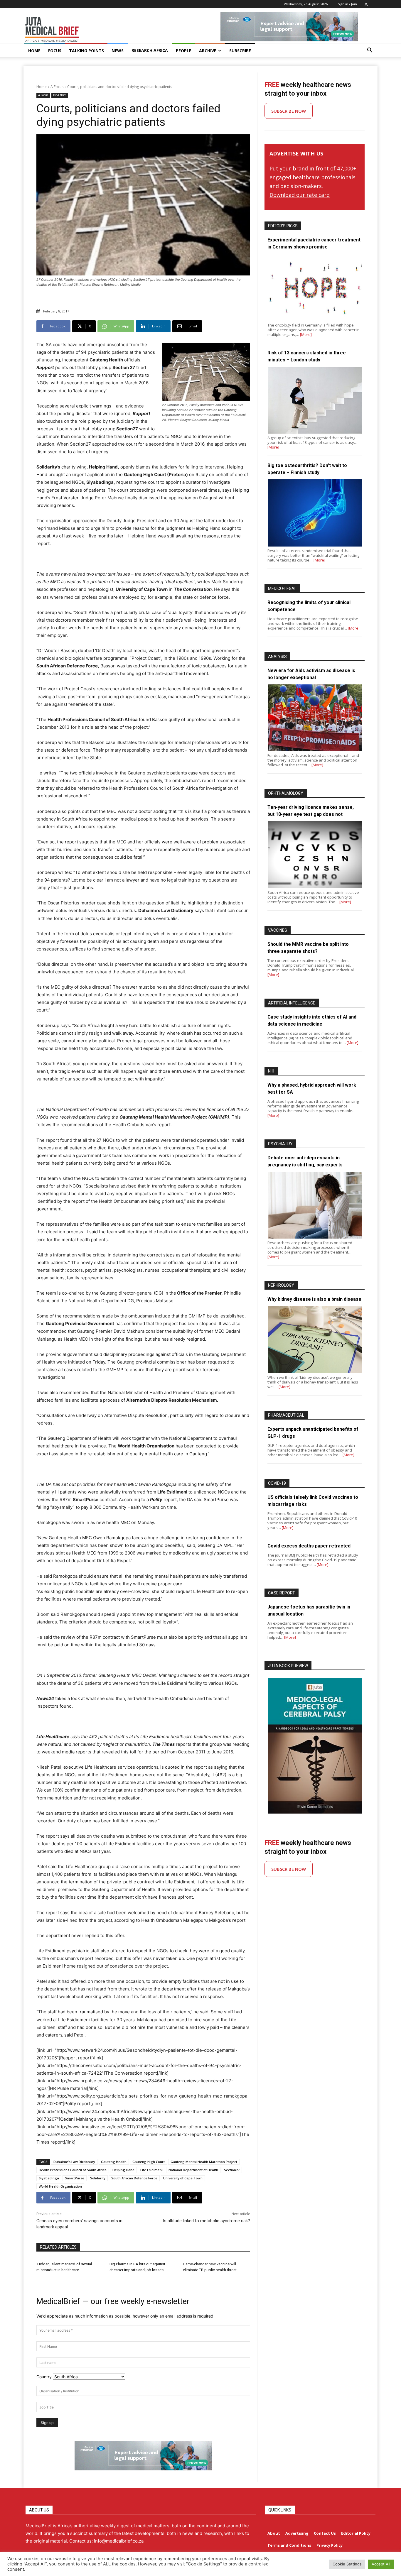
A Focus (57, 87)
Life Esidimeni (151, 2170)
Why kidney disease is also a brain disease (314, 1299)
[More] (306, 334)
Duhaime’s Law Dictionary (74, 2162)
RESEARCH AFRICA (150, 50)
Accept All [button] (381, 2564)
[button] (370, 51)
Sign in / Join (347, 4)
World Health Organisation (60, 2186)
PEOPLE (184, 51)
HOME (34, 51)
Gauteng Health (114, 2162)
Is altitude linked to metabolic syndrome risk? (207, 2221)
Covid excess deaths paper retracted (309, 1546)
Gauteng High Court (149, 2162)
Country (44, 2377)
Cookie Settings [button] (347, 2564)
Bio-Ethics (60, 95)
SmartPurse (75, 2178)
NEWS (118, 51)
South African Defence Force (134, 2178)
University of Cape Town (183, 2178)
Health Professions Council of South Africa (73, 2170)
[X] (366, 4)
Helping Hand (123, 2170)
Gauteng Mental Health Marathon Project (204, 2162)
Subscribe (240, 51)
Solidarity (98, 2178)
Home (42, 87)
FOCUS (55, 51)
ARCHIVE (208, 51)
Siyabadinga (49, 2178)
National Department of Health (193, 2170)
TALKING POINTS (86, 51)
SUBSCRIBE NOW (289, 111)
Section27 (232, 2170)
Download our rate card (300, 195)
